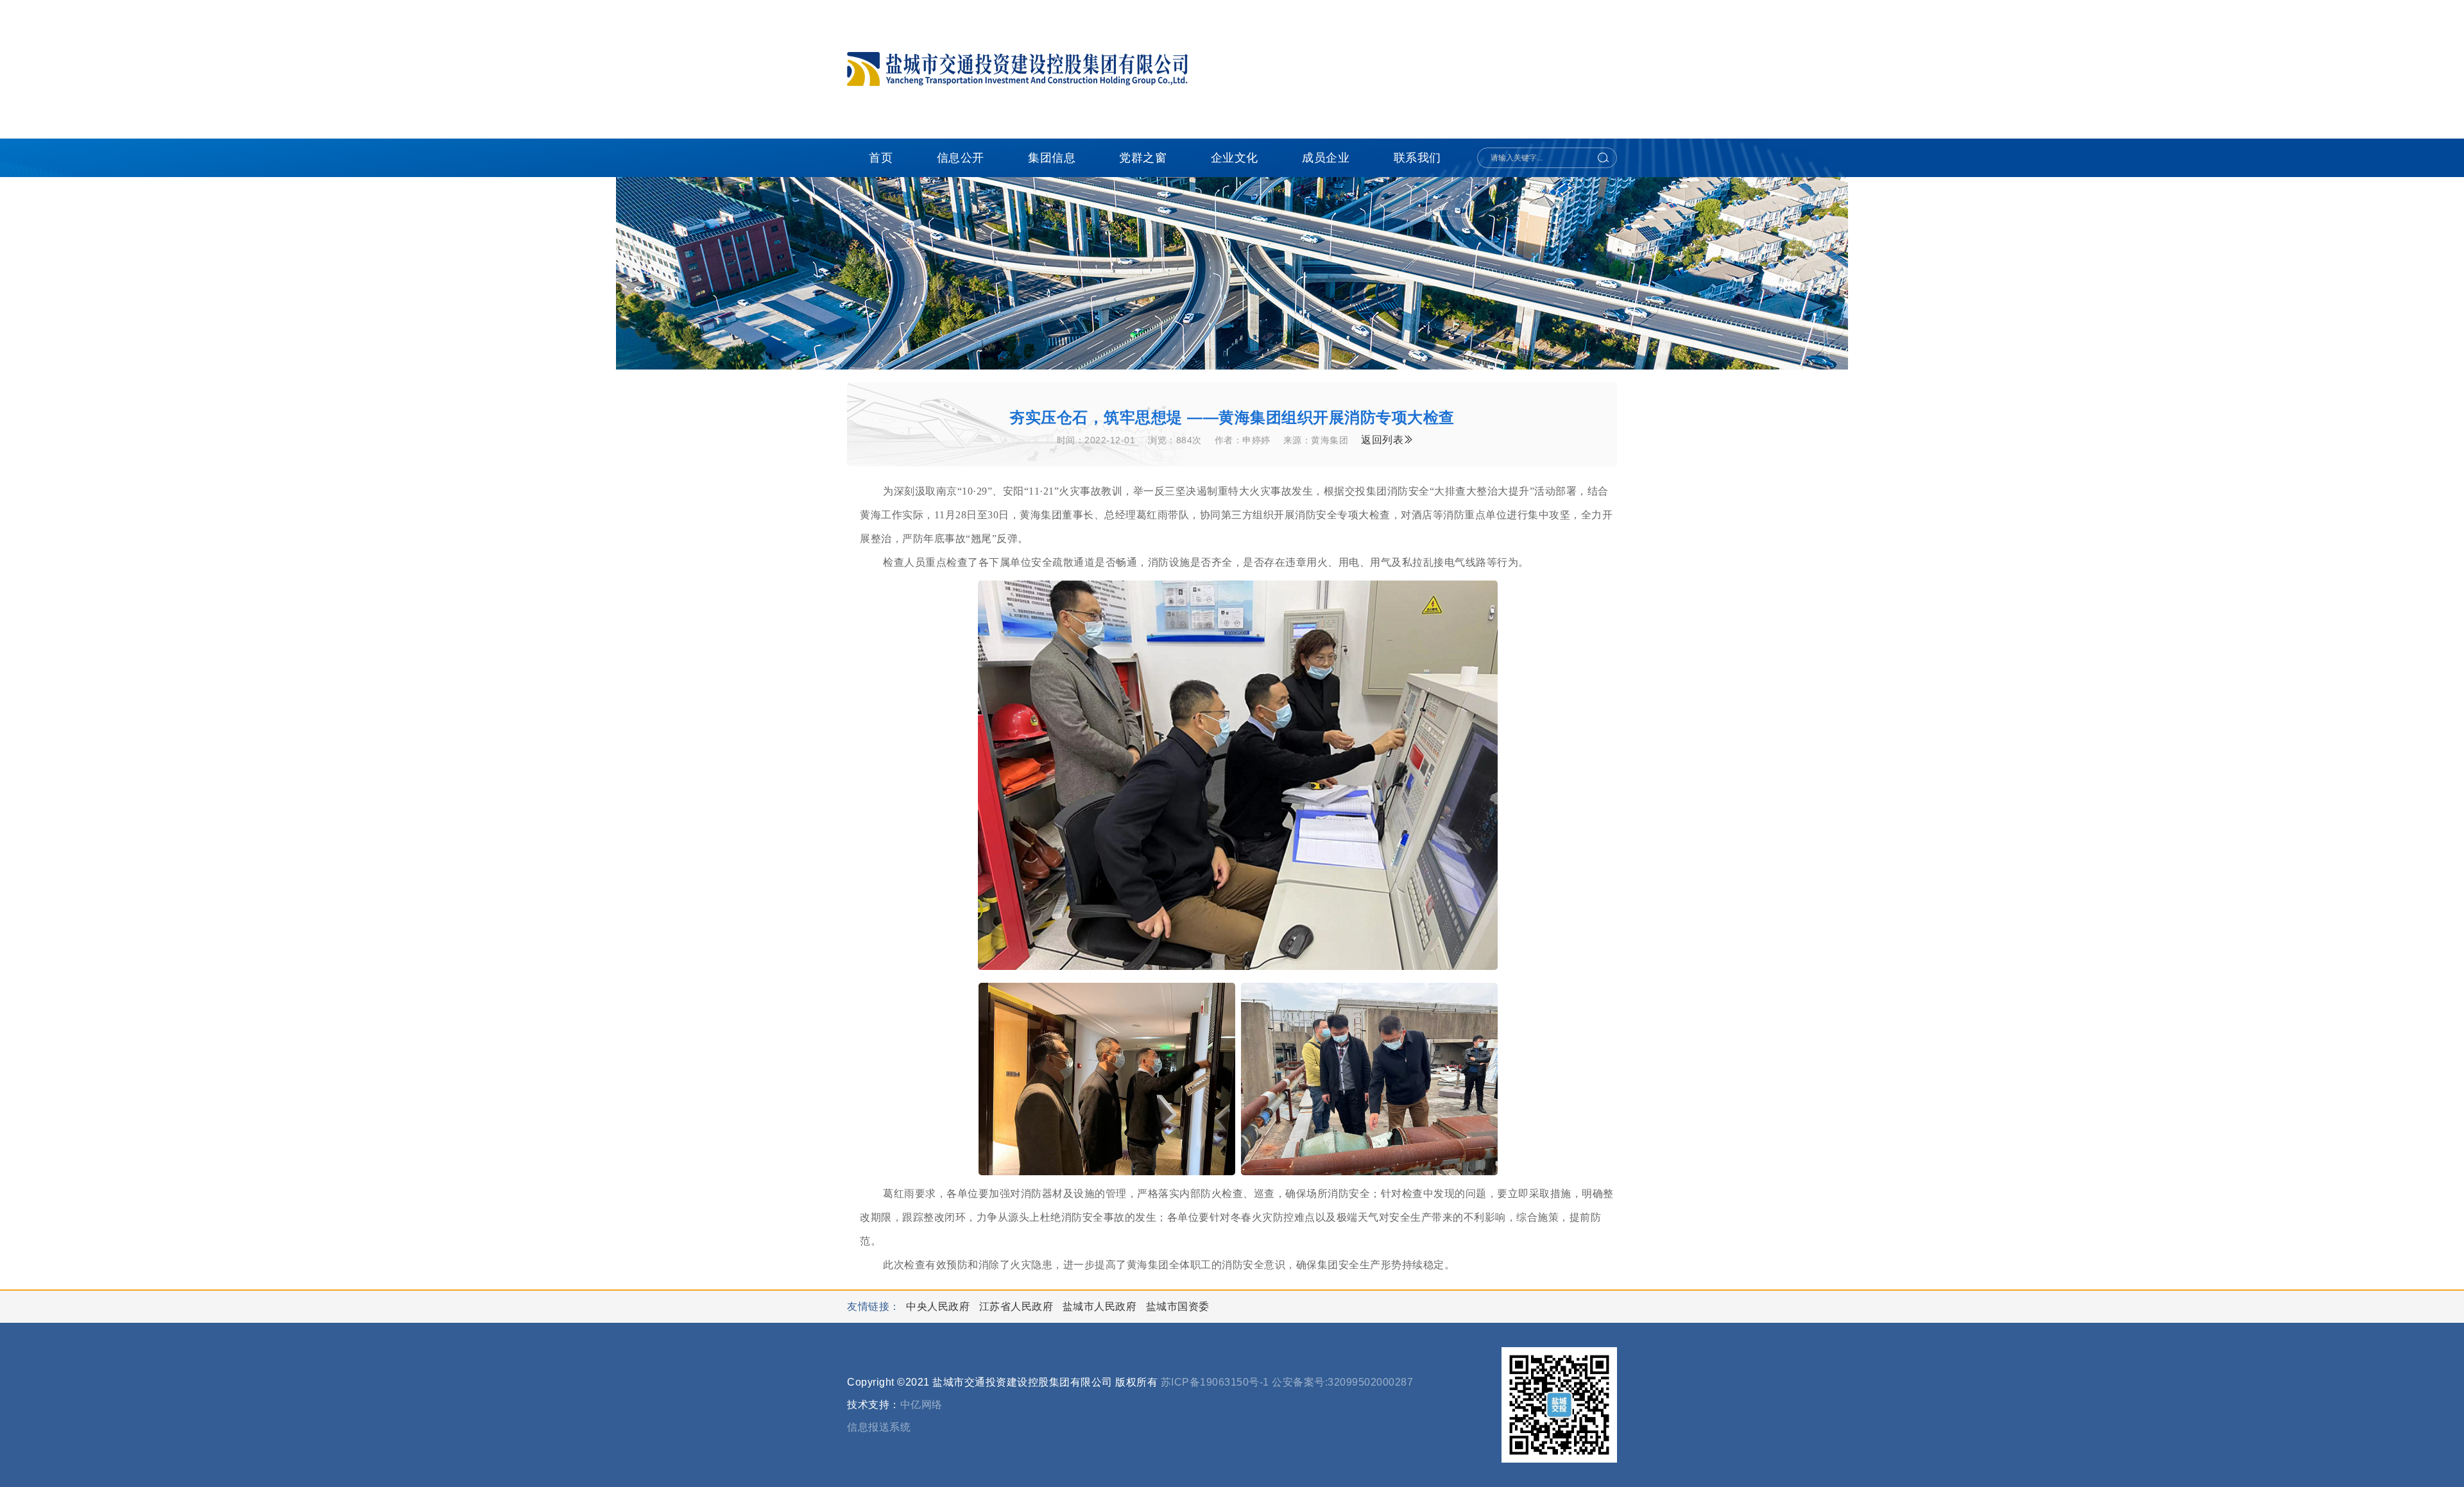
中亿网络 (921, 1405)
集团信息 (1052, 158)
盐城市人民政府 (1101, 1306)
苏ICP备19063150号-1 (1215, 1382)
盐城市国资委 (1178, 1306)
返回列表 (1382, 440)
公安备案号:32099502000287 (1342, 1382)
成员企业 (1326, 158)
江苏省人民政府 (1018, 1306)
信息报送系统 (879, 1427)
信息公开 (961, 158)
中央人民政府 (939, 1306)
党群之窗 (1143, 158)
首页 (881, 158)
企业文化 (1235, 158)
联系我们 (1417, 158)
